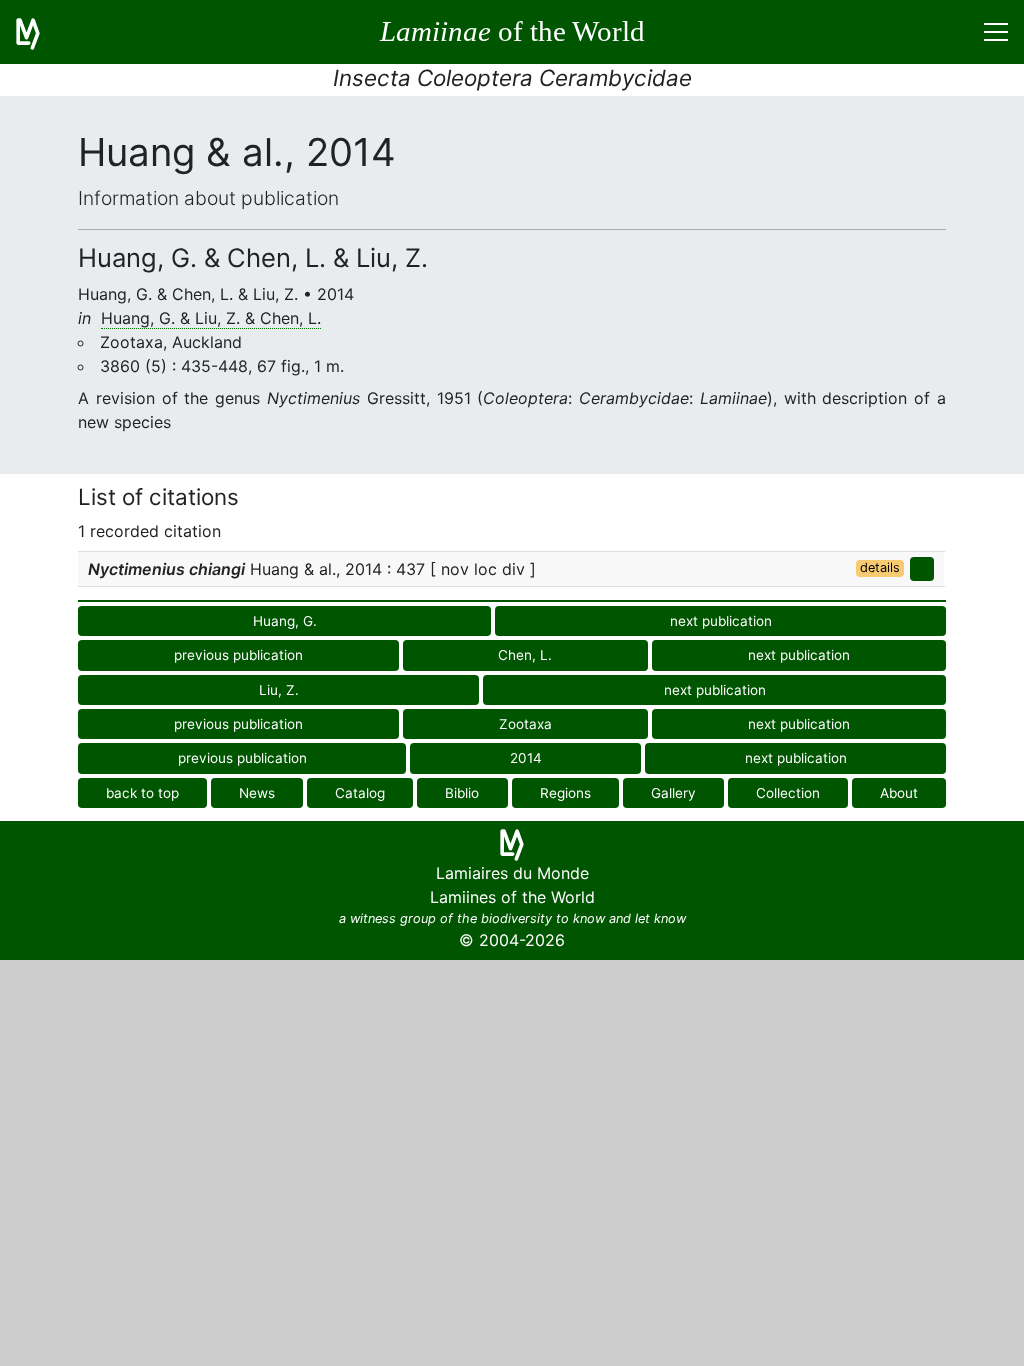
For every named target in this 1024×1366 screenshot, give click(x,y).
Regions (565, 793)
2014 (526, 758)
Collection (788, 793)
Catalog (360, 793)
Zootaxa (525, 724)
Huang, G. (285, 621)
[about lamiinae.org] (40, 32)
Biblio (462, 793)
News (257, 793)
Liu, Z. (279, 690)
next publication (721, 621)
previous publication (238, 655)
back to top (142, 793)
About (899, 793)
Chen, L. (525, 655)
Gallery (673, 793)
